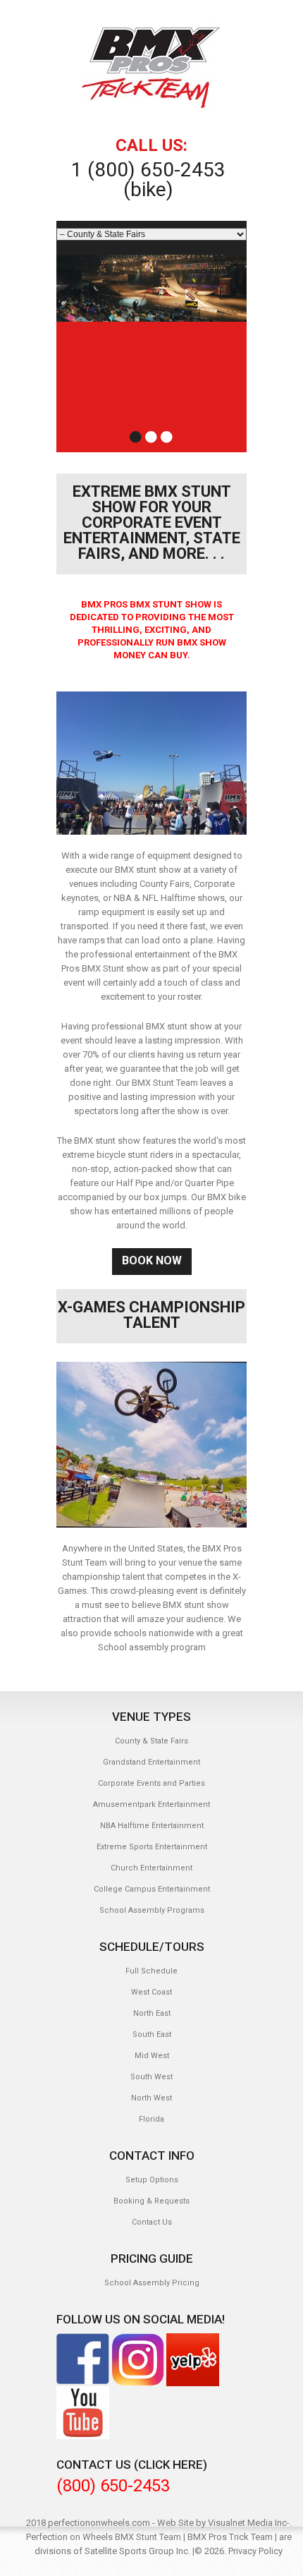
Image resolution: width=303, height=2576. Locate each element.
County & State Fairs (151, 1741)
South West (151, 2077)
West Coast (151, 1992)
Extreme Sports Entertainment (152, 1847)
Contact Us (152, 2222)
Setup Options (152, 2180)
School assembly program (152, 1647)
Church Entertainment (151, 1868)
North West (151, 2098)
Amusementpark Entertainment (151, 1804)
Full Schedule (151, 1971)
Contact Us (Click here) (132, 2465)
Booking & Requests (151, 2201)
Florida (151, 2119)
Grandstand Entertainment (151, 1762)
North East (152, 2013)
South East (152, 2034)
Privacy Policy (255, 2551)
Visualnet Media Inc (247, 2523)
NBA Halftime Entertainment (152, 1826)
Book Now (152, 1260)
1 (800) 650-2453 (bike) (148, 180)
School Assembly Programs (152, 1910)
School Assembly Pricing (152, 2283)
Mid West (152, 2056)
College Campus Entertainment (152, 1889)
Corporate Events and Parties (151, 1783)
